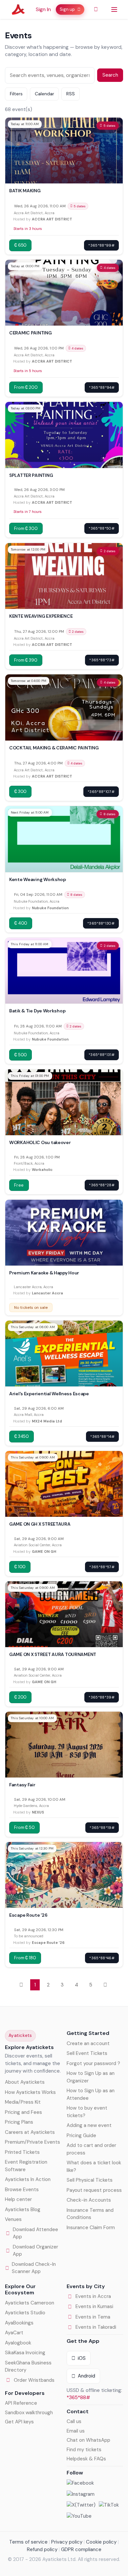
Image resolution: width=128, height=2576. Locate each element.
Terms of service (28, 2542)
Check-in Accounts (89, 2200)
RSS (71, 94)
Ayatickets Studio (25, 2313)
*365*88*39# (102, 1697)
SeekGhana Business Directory (28, 2367)
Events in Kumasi (94, 2306)
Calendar (44, 94)
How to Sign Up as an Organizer (91, 2077)
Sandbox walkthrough (29, 2413)
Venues (13, 2219)
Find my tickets (84, 2450)
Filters (16, 94)
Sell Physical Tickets (90, 2180)
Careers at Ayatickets (30, 2132)
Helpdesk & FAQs (86, 2459)
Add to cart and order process (91, 2149)
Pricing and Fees (23, 2112)
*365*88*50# (102, 528)
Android (86, 2376)
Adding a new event (89, 2125)
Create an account (88, 2043)
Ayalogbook (18, 2343)
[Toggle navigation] (114, 9)
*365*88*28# (102, 1185)
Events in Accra (93, 2296)
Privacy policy (67, 2542)
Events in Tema (93, 2317)
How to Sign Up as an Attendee (91, 2094)
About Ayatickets (25, 2082)
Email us (76, 2431)
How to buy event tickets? (87, 2112)
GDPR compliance (81, 2549)
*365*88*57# (102, 1567)
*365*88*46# (102, 1958)
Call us (74, 2421)
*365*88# (78, 2397)
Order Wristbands (34, 2380)
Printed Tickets (22, 2152)
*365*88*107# (101, 792)
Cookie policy (101, 2542)
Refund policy (42, 2549)
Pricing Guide (81, 2135)
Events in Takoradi (96, 2327)
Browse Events (22, 2190)
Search (110, 75)
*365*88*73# (102, 660)
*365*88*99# (101, 245)
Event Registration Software (26, 2166)
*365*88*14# (102, 1437)
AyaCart (14, 2333)
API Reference (21, 2403)
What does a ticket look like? (94, 2166)
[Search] (96, 9)
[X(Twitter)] (81, 2505)
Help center (18, 2199)
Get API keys (19, 2422)
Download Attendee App (35, 2233)
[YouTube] (79, 2516)
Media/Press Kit (23, 2102)
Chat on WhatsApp (88, 2440)
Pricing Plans (19, 2122)
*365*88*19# (102, 1828)
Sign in (43, 9)
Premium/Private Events (32, 2142)
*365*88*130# (101, 923)
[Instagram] (81, 2494)
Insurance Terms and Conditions (90, 2214)
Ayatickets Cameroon (30, 2303)
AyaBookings (19, 2323)
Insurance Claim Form (91, 2228)
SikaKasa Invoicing (25, 2353)
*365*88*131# (102, 1055)
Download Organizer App (35, 2251)
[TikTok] (109, 2505)
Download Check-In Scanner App (34, 2268)
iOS (82, 2358)
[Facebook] (80, 2483)
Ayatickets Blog (23, 2209)
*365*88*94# (102, 387)
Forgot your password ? (93, 2063)
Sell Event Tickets (87, 2053)
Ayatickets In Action (28, 2179)
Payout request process (94, 2190)
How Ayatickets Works (30, 2092)
